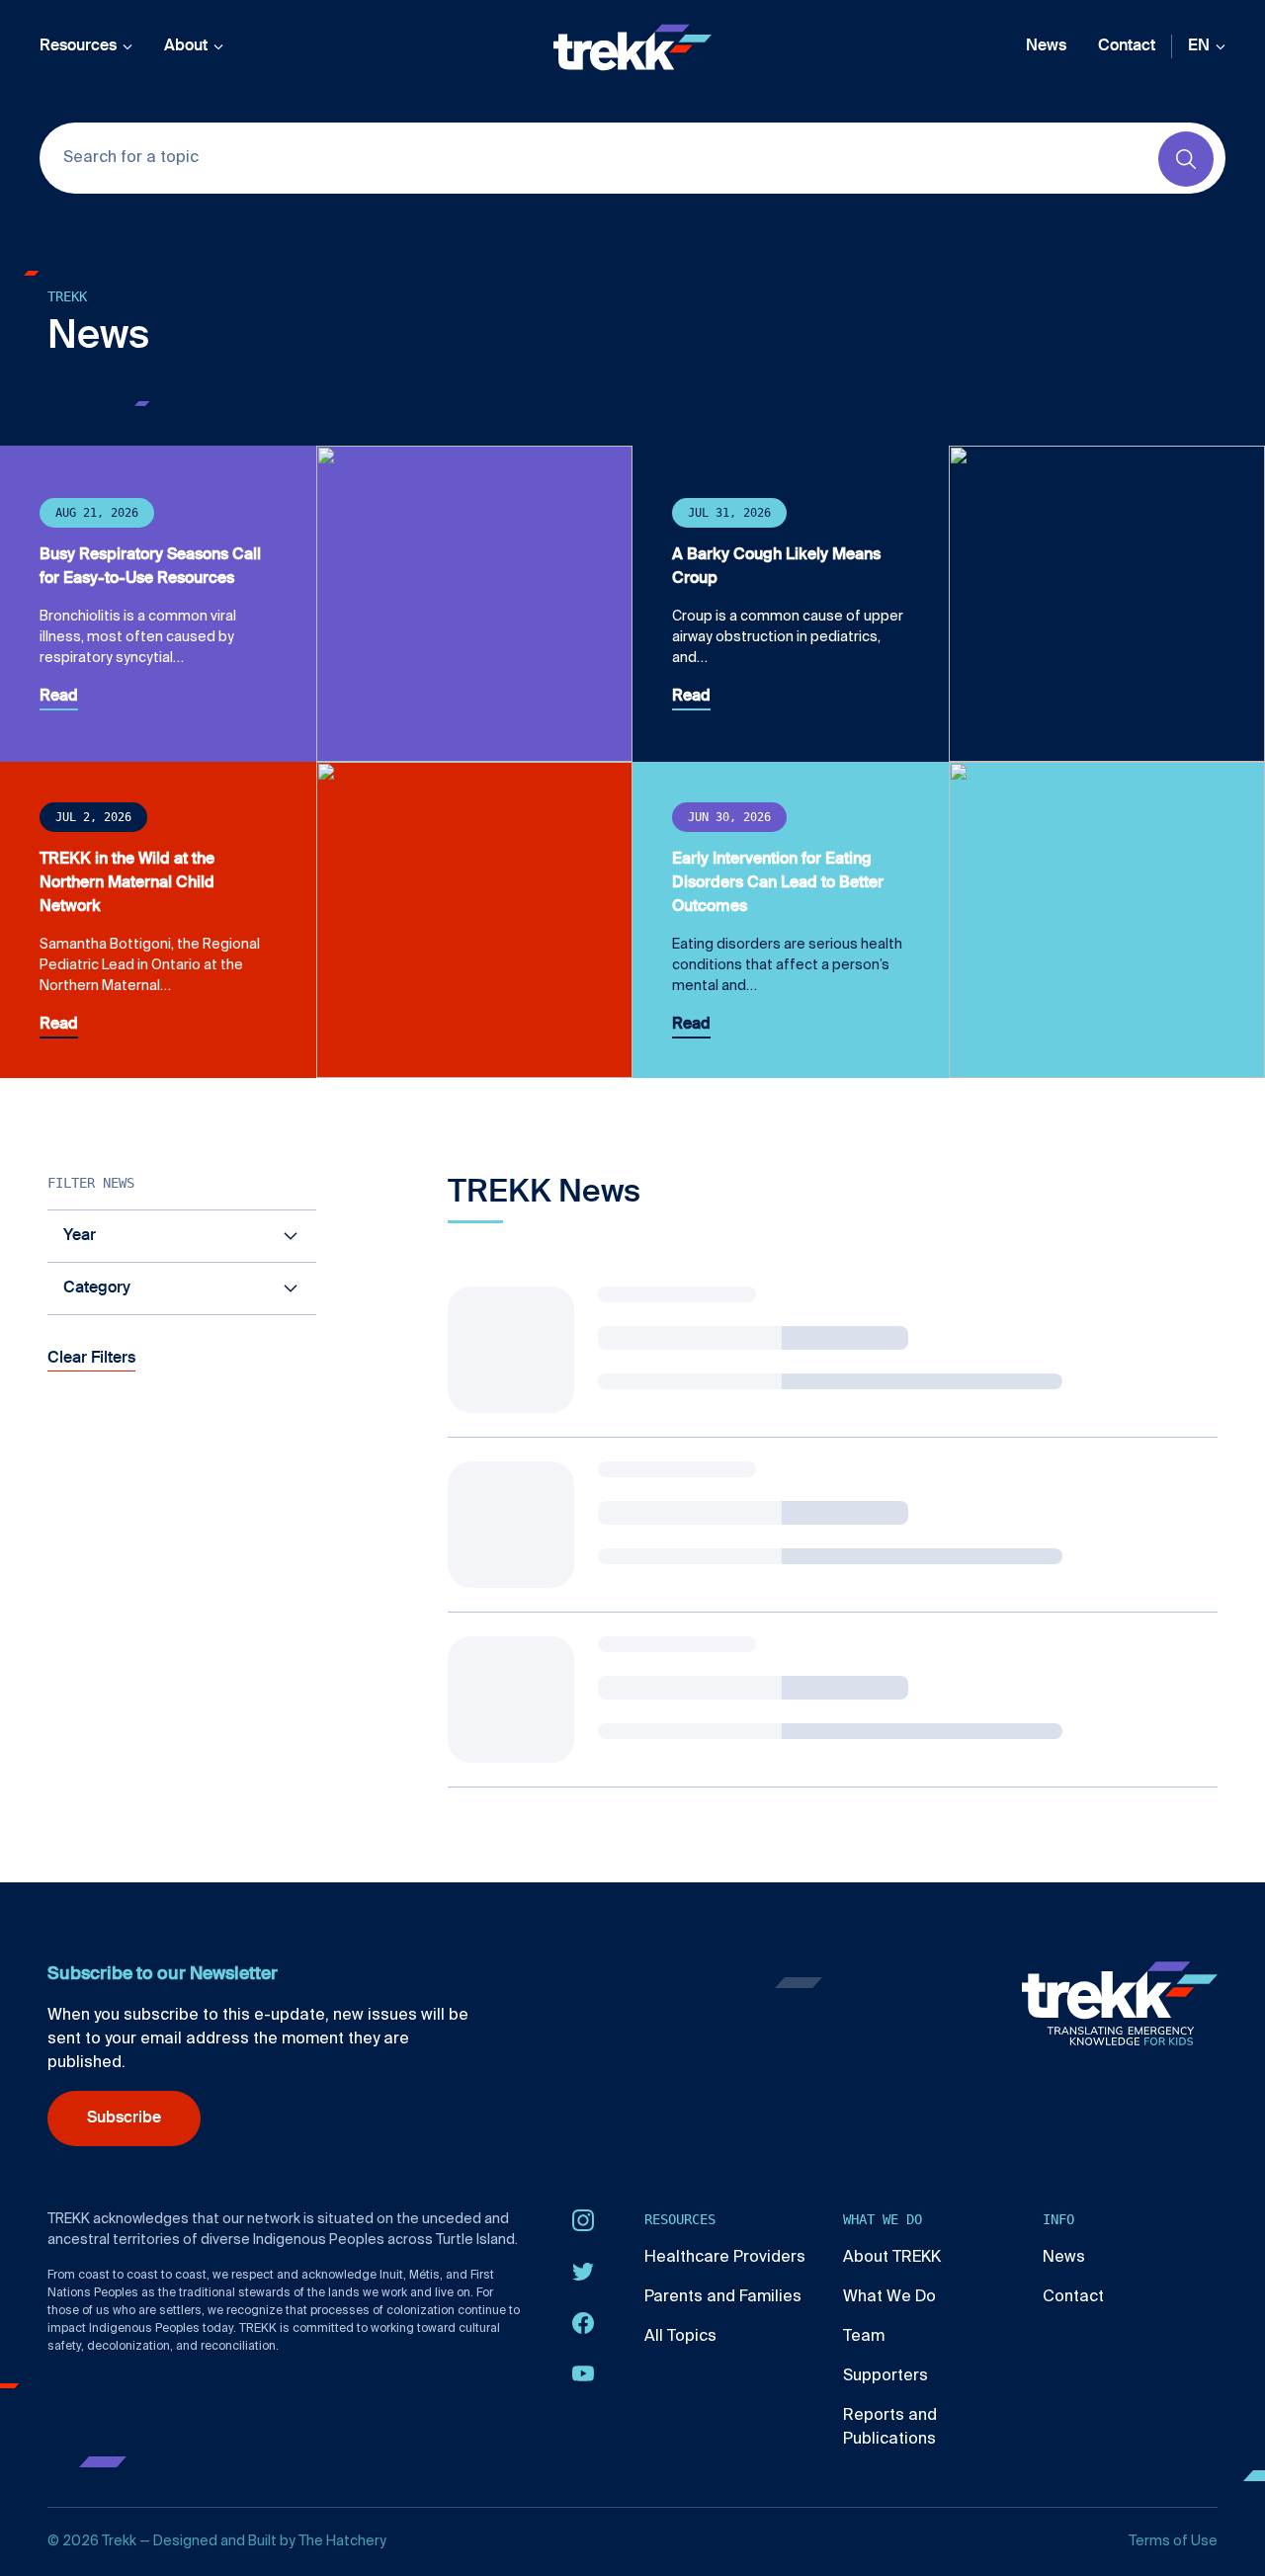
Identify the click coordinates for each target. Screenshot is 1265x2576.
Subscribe (124, 2119)
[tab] (182, 1236)
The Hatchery (342, 2541)
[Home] (632, 47)
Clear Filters (91, 1359)
